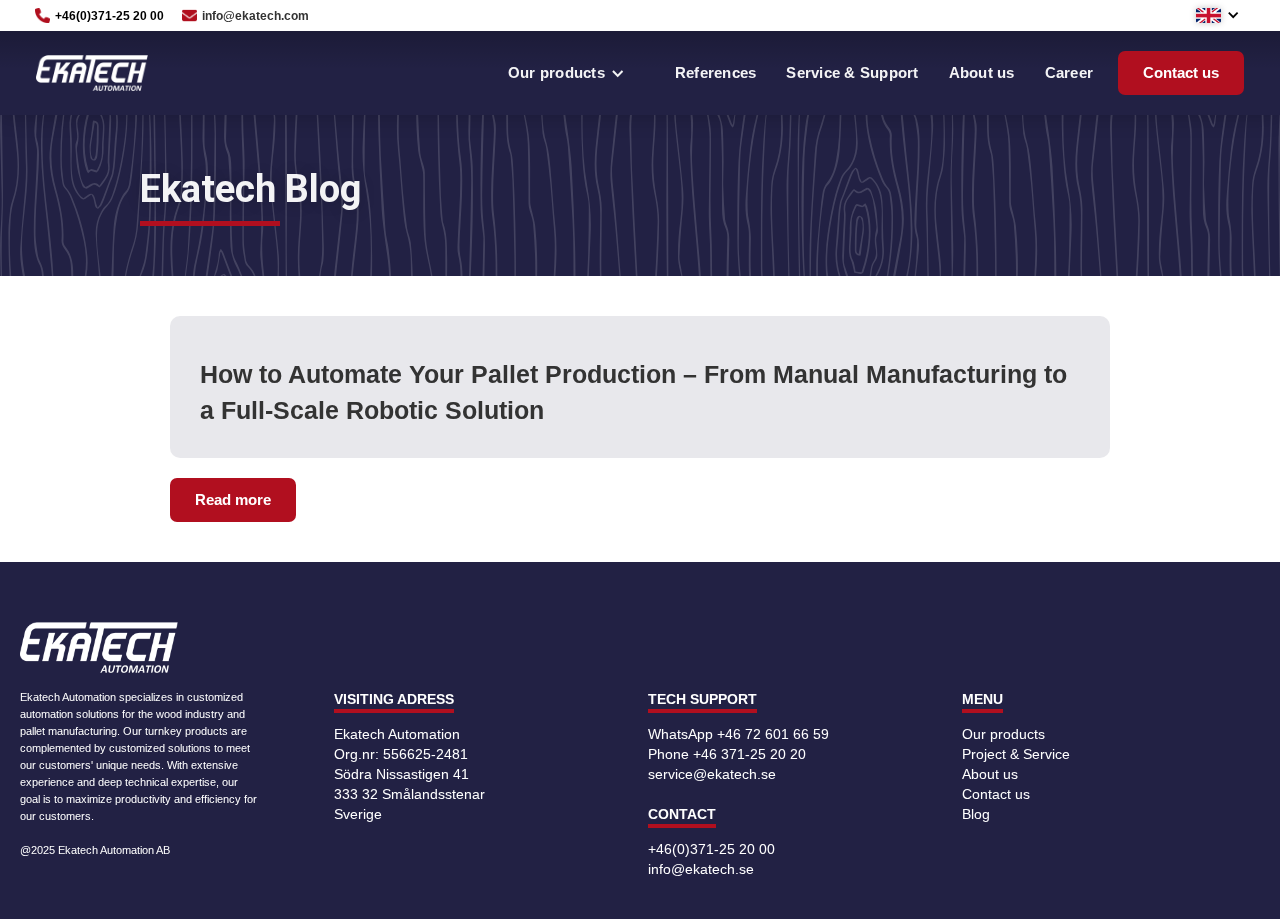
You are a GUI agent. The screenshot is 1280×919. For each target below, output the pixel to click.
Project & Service (1016, 754)
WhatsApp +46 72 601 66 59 (738, 734)
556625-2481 (425, 754)
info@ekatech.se (701, 869)
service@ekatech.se (712, 774)
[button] (1228, 15)
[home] (92, 73)
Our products (1003, 734)
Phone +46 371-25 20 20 (727, 754)
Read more (233, 499)
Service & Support (852, 72)
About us (982, 72)
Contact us (1181, 72)
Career (1069, 72)
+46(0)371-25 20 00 (711, 849)
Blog (976, 814)
